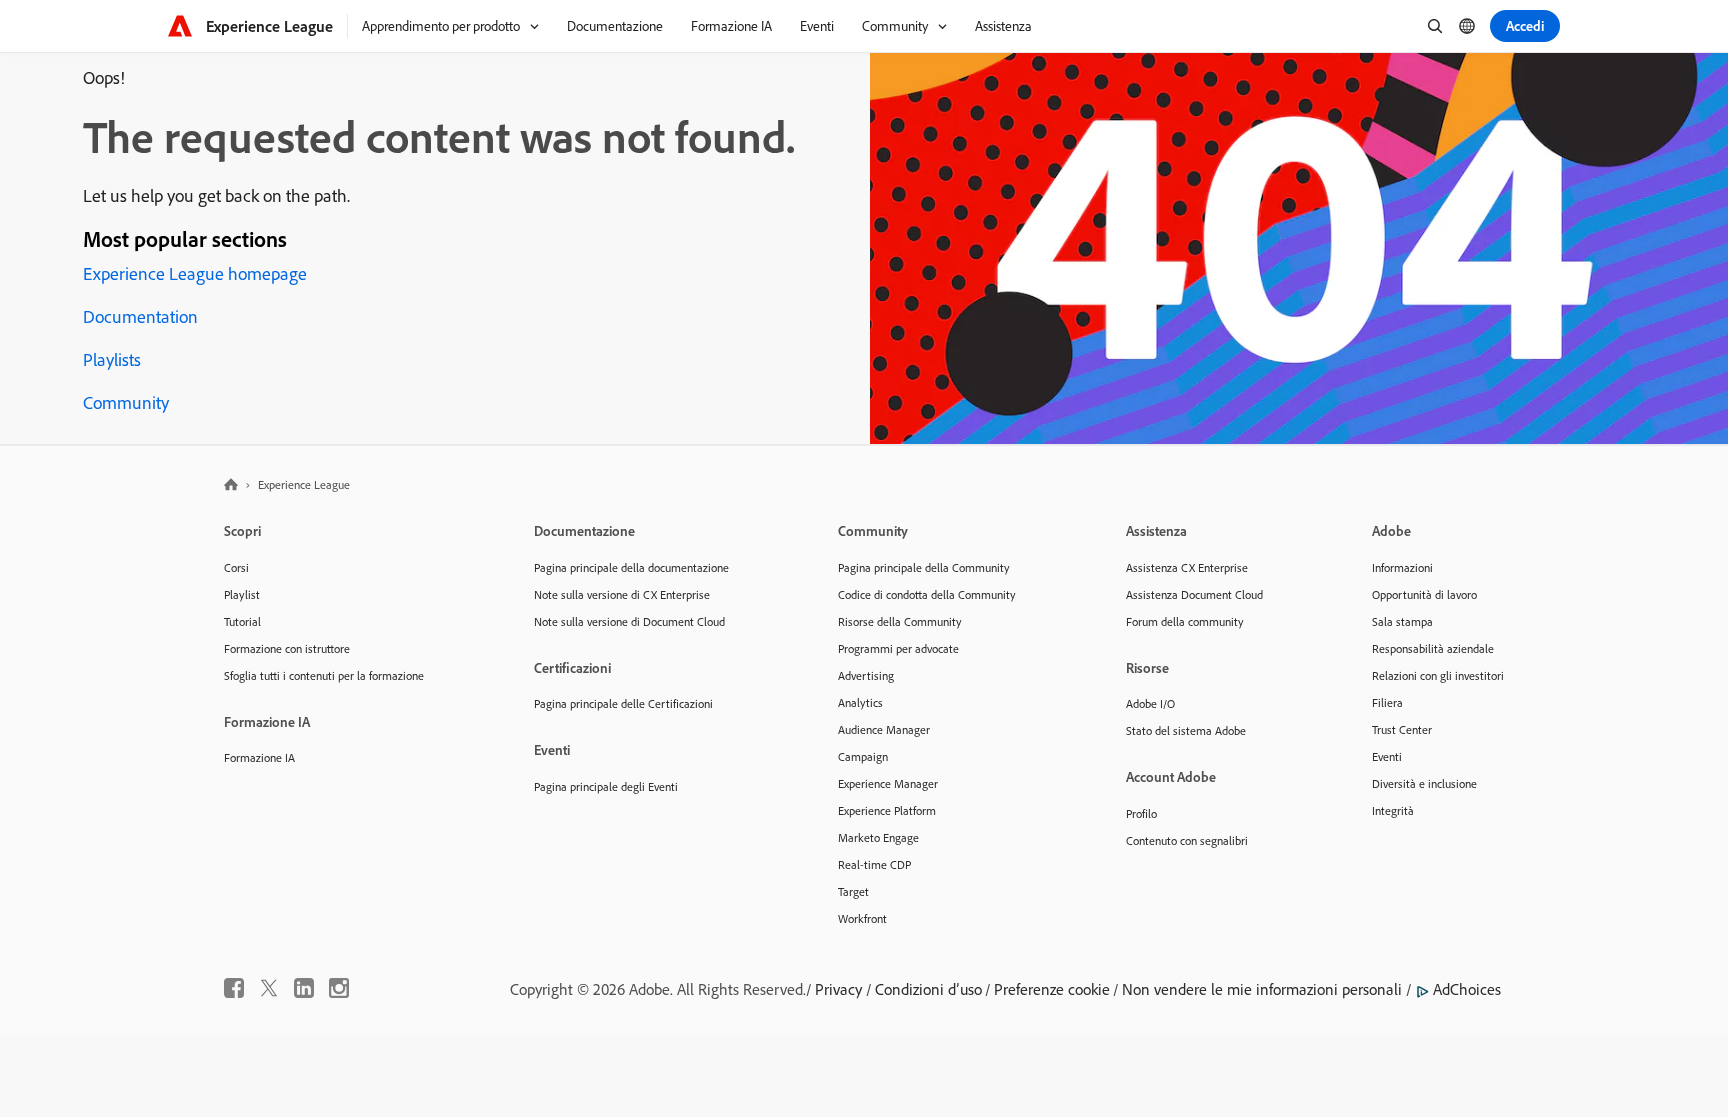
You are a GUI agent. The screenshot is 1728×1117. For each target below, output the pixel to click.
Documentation (140, 316)
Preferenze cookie (1052, 989)
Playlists (112, 359)
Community (126, 402)
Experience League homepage (195, 273)
